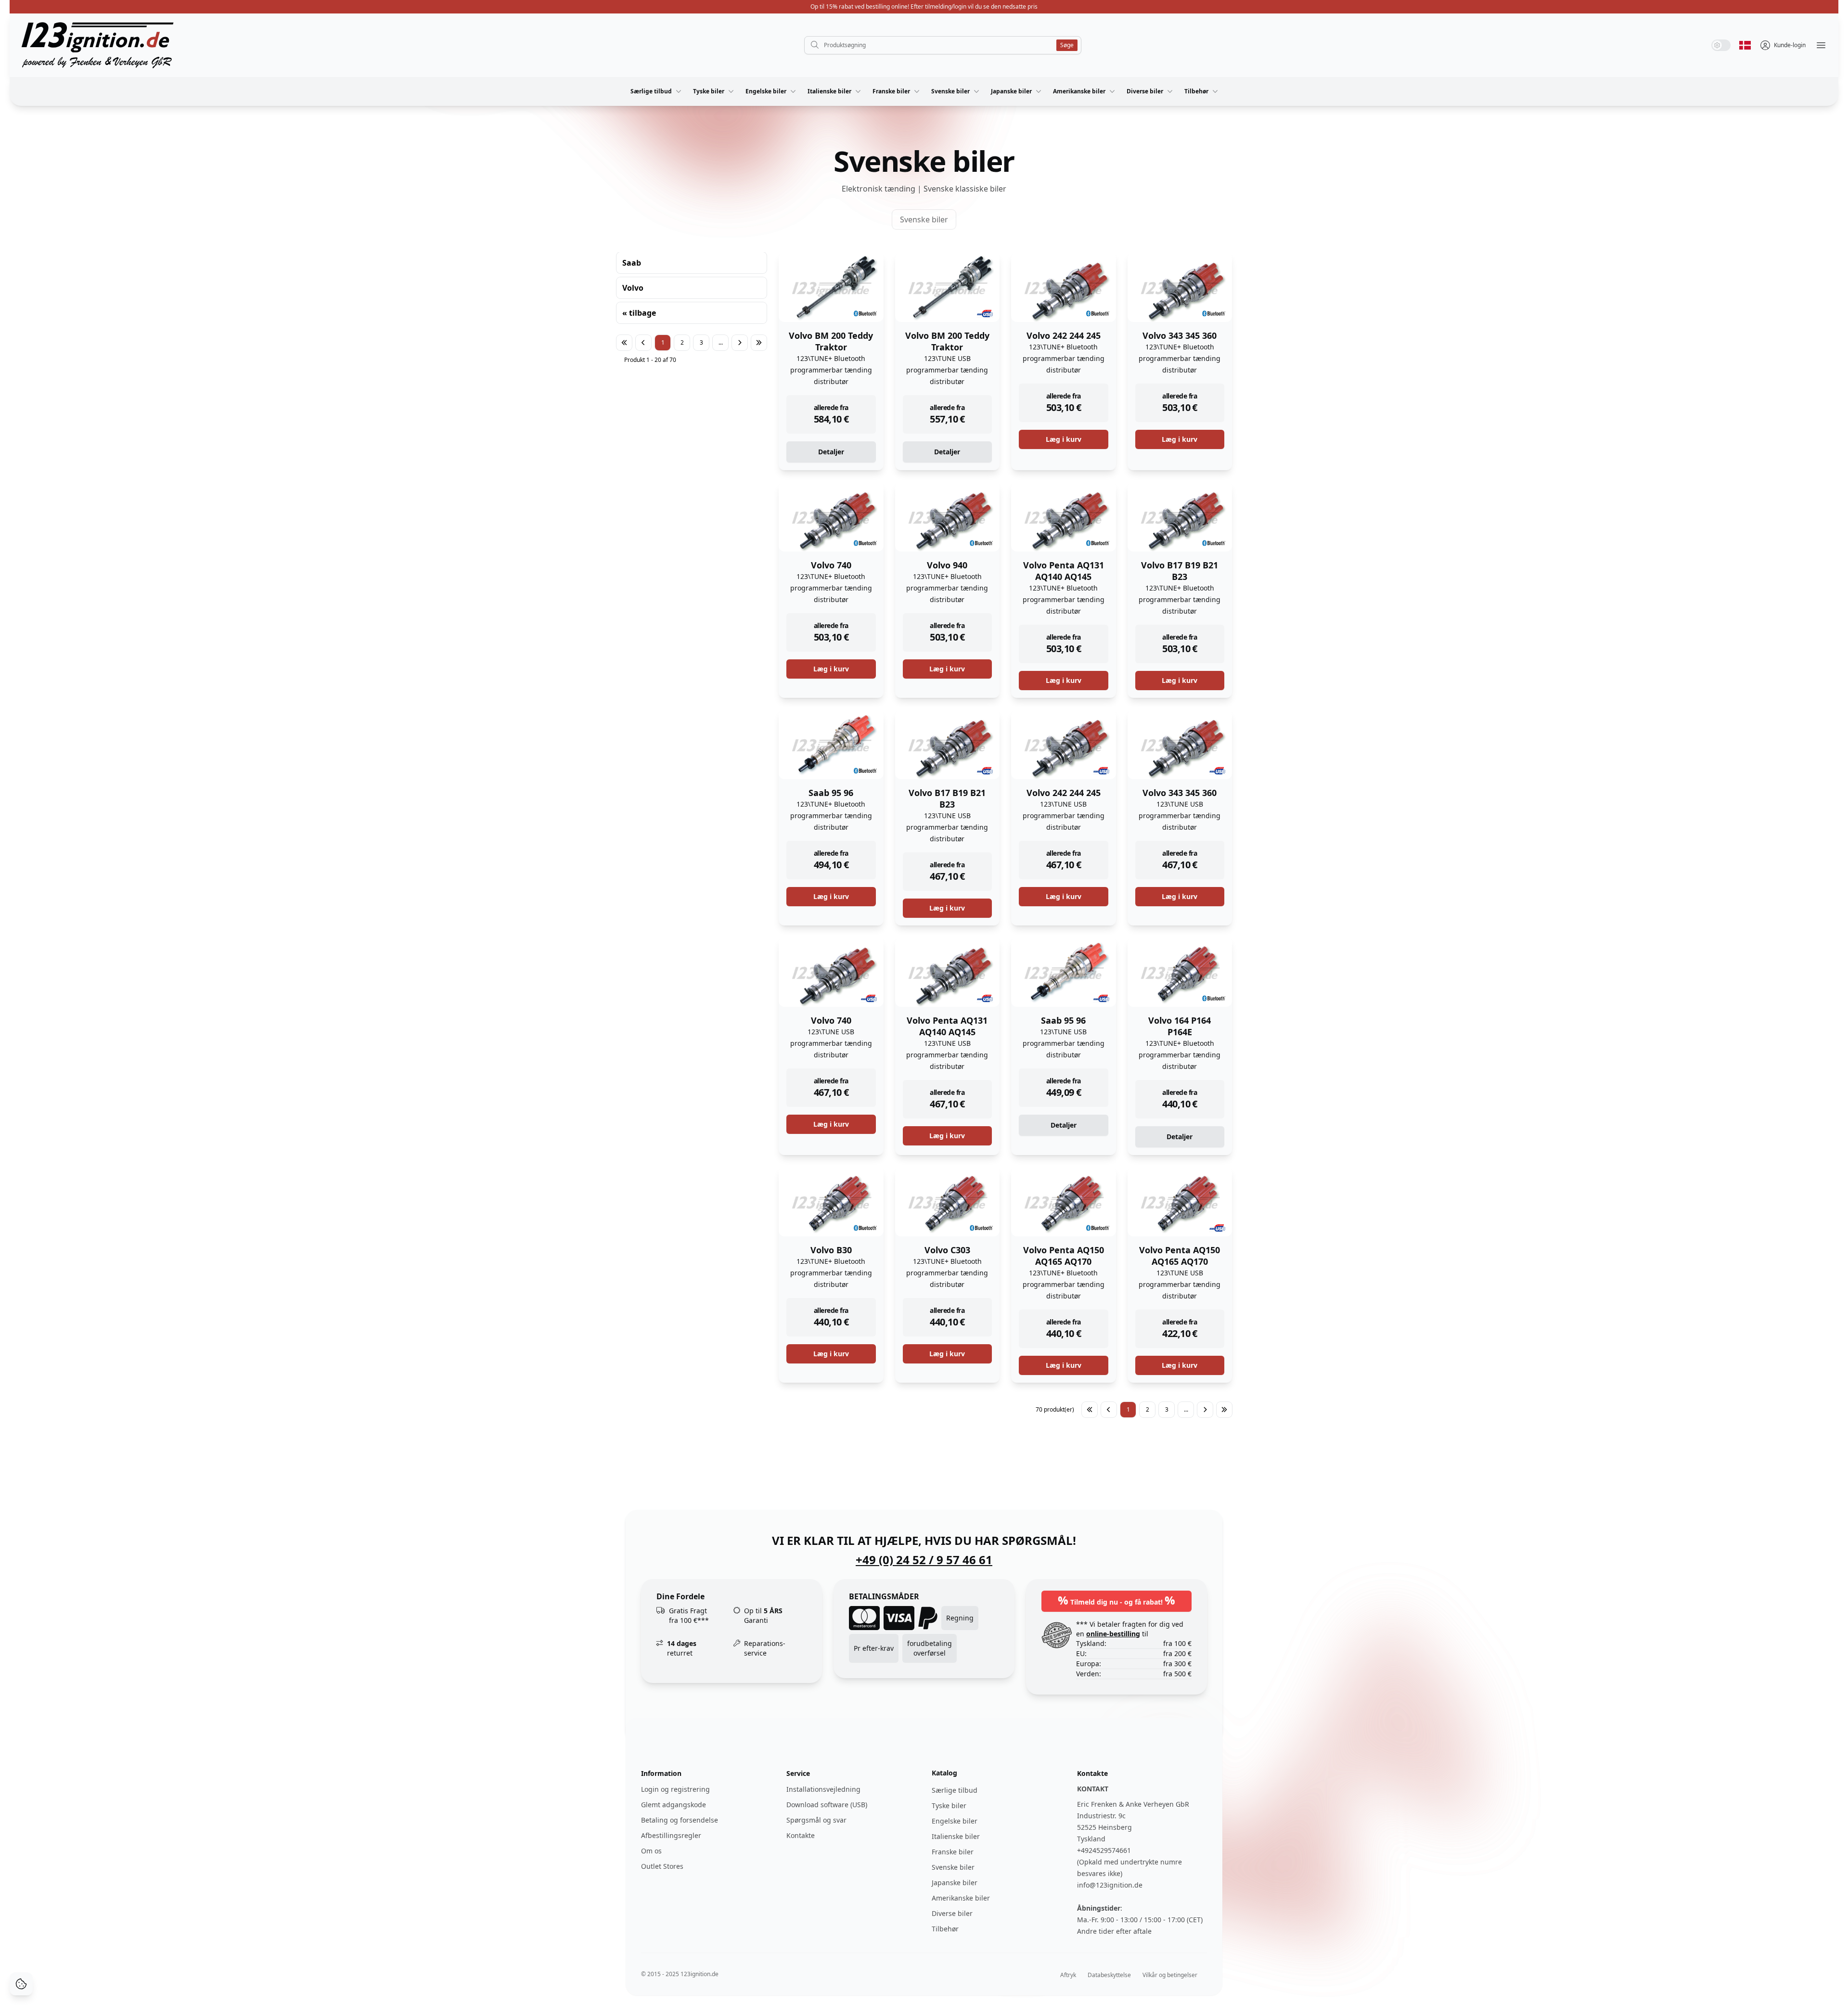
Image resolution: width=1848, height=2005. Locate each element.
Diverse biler (1145, 91)
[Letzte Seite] (759, 343)
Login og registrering (675, 1789)
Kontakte (801, 1835)
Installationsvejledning (823, 1789)
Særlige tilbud (651, 91)
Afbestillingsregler (671, 1835)
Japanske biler (1011, 91)
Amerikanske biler (1079, 91)
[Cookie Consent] (21, 1984)
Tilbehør (1196, 91)
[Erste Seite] (624, 343)
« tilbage (639, 313)
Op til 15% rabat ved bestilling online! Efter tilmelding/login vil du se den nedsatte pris (924, 6)
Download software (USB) (827, 1805)
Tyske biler (709, 91)
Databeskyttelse (1109, 1975)
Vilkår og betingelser (1170, 1975)
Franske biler (891, 91)
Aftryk (1068, 1975)
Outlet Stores (662, 1866)
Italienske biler (829, 91)
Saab (632, 263)
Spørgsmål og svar (816, 1820)
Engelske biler (766, 91)
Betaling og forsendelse (680, 1820)
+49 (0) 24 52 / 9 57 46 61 (924, 1560)
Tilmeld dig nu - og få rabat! (1116, 1600)
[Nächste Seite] (740, 343)
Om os (651, 1851)
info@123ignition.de (1110, 1885)
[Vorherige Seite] (643, 343)
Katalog (944, 1773)
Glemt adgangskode (674, 1805)
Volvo (633, 288)
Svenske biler (950, 91)
